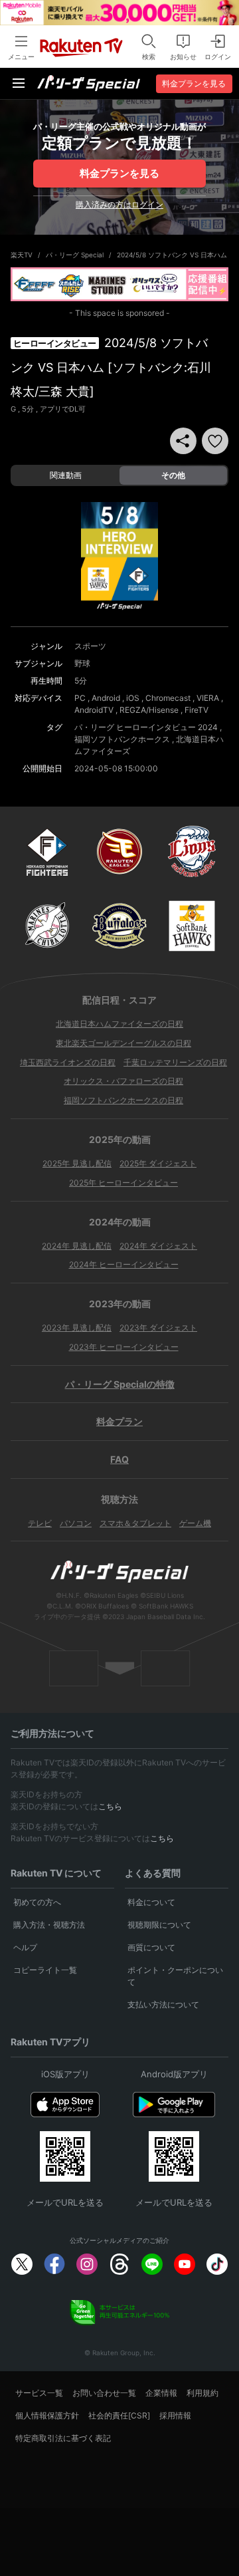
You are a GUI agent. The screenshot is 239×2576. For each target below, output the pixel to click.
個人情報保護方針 (47, 2415)
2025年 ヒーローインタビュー (123, 1183)
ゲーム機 (195, 1523)
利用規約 (202, 2393)
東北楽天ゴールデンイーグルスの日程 (123, 1043)
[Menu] (19, 83)
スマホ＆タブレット (135, 1523)
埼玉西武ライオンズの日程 (68, 1062)
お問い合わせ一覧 (104, 2393)
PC (80, 698)
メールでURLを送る (65, 2202)
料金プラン (119, 1421)
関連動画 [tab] (66, 475)
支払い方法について (163, 2004)
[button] (215, 441)
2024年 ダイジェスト (158, 1246)
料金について (151, 1902)
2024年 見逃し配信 (77, 1246)
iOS (133, 698)
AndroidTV (94, 710)
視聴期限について (159, 1925)
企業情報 (161, 2393)
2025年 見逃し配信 (77, 1163)
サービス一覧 (39, 2393)
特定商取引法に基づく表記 (63, 2438)
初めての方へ (37, 1902)
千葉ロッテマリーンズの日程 (175, 1062)
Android (106, 698)
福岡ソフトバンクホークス (122, 739)
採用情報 (175, 2415)
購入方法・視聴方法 (49, 1925)
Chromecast (168, 698)
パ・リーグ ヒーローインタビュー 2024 (146, 727)
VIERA (208, 698)
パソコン (76, 1523)
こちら (110, 1806)
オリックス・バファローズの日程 (123, 1081)
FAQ (119, 1459)
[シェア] (183, 441)
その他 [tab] (173, 475)
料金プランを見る (119, 173)
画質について (151, 1947)
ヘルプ (25, 1947)
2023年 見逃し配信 (77, 1328)
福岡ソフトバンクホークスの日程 (123, 1100)
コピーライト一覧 (45, 1970)
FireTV (197, 710)
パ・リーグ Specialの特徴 (120, 1384)
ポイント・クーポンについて (175, 1976)
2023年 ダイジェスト (158, 1328)
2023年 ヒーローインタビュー (124, 1347)
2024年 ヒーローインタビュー (124, 1264)
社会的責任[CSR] (119, 2415)
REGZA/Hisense (149, 710)
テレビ (40, 1523)
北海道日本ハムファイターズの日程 (119, 1024)
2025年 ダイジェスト (158, 1163)
